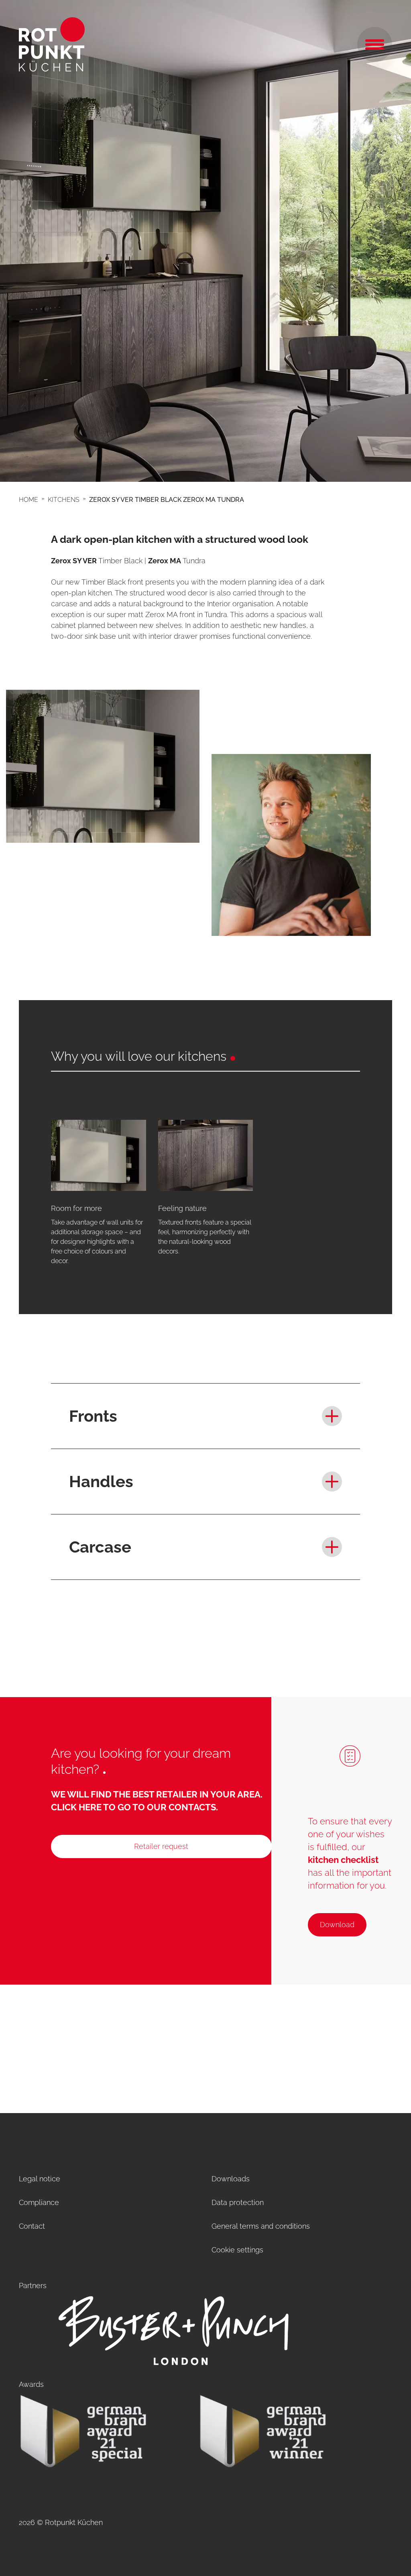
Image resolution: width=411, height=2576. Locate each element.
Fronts (93, 1416)
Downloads (231, 2179)
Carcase (100, 1547)
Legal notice (40, 2179)
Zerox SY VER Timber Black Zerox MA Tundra (167, 500)
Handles (101, 1481)
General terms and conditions (261, 2226)
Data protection (238, 2202)
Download (337, 1925)
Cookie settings (237, 2250)
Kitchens (64, 500)
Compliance (39, 2202)
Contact (32, 2226)
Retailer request (161, 1846)
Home (28, 500)
